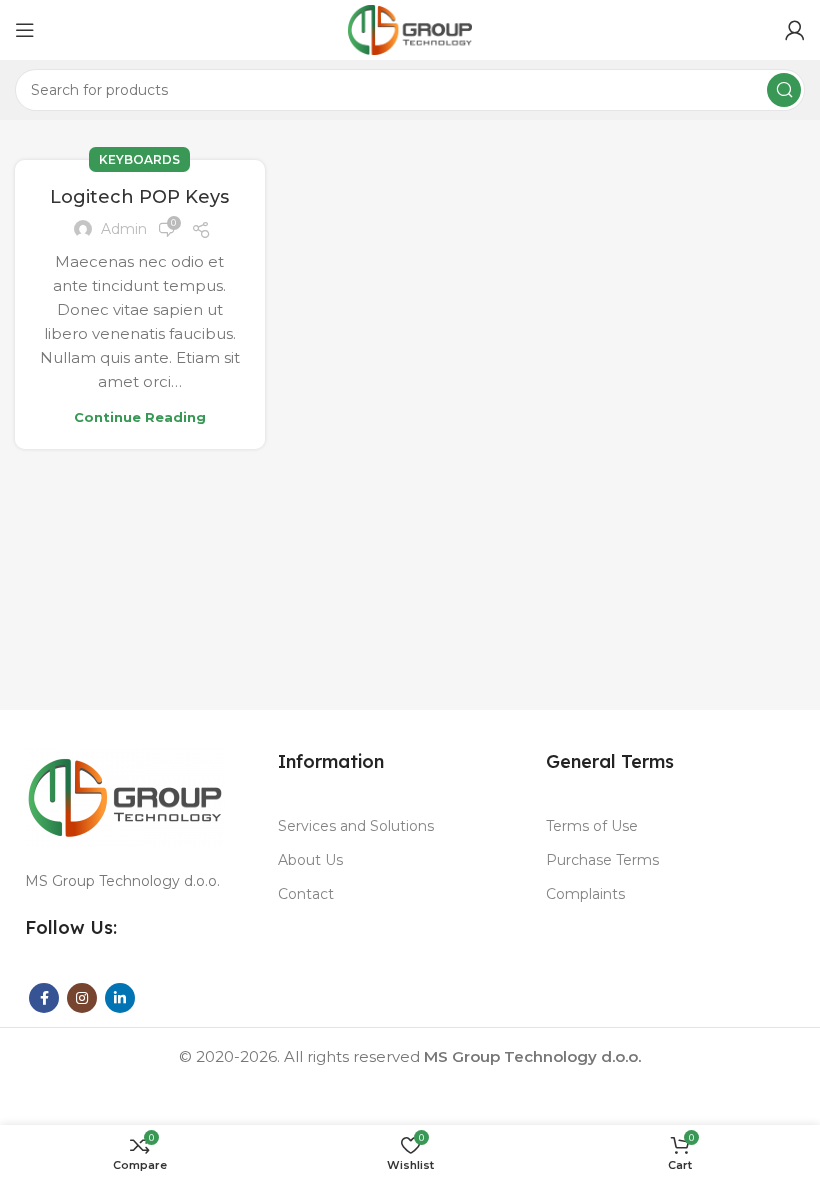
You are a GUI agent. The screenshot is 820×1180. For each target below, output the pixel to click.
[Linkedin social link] (120, 998)
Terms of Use (592, 826)
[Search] (784, 90)
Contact (306, 894)
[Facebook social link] (44, 998)
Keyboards (139, 159)
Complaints (585, 894)
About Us (310, 860)
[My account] (795, 30)
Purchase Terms (602, 860)
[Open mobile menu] (25, 30)
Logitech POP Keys (139, 197)
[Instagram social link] (82, 998)
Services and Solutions (356, 826)
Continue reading (140, 417)
